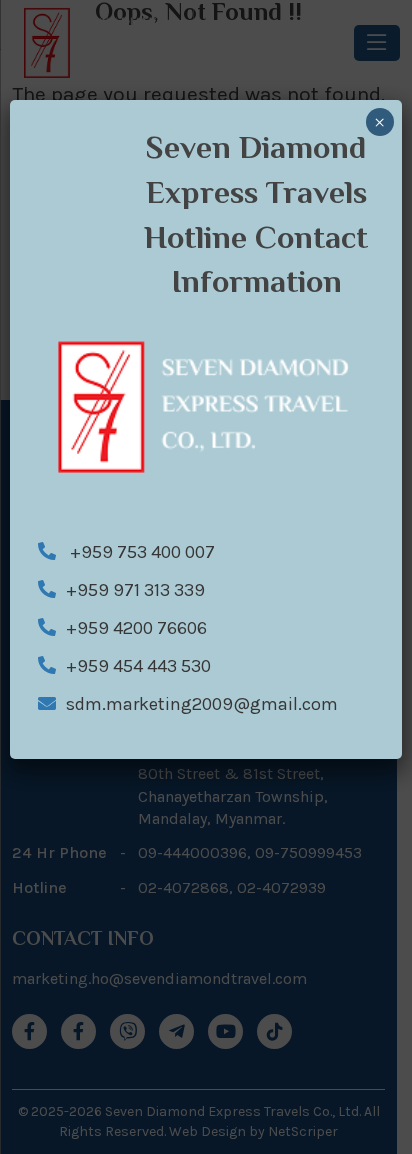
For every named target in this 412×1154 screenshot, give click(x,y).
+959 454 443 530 (138, 666)
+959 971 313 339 (135, 590)
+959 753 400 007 (140, 552)
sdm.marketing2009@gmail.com (202, 704)
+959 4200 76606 (136, 628)
